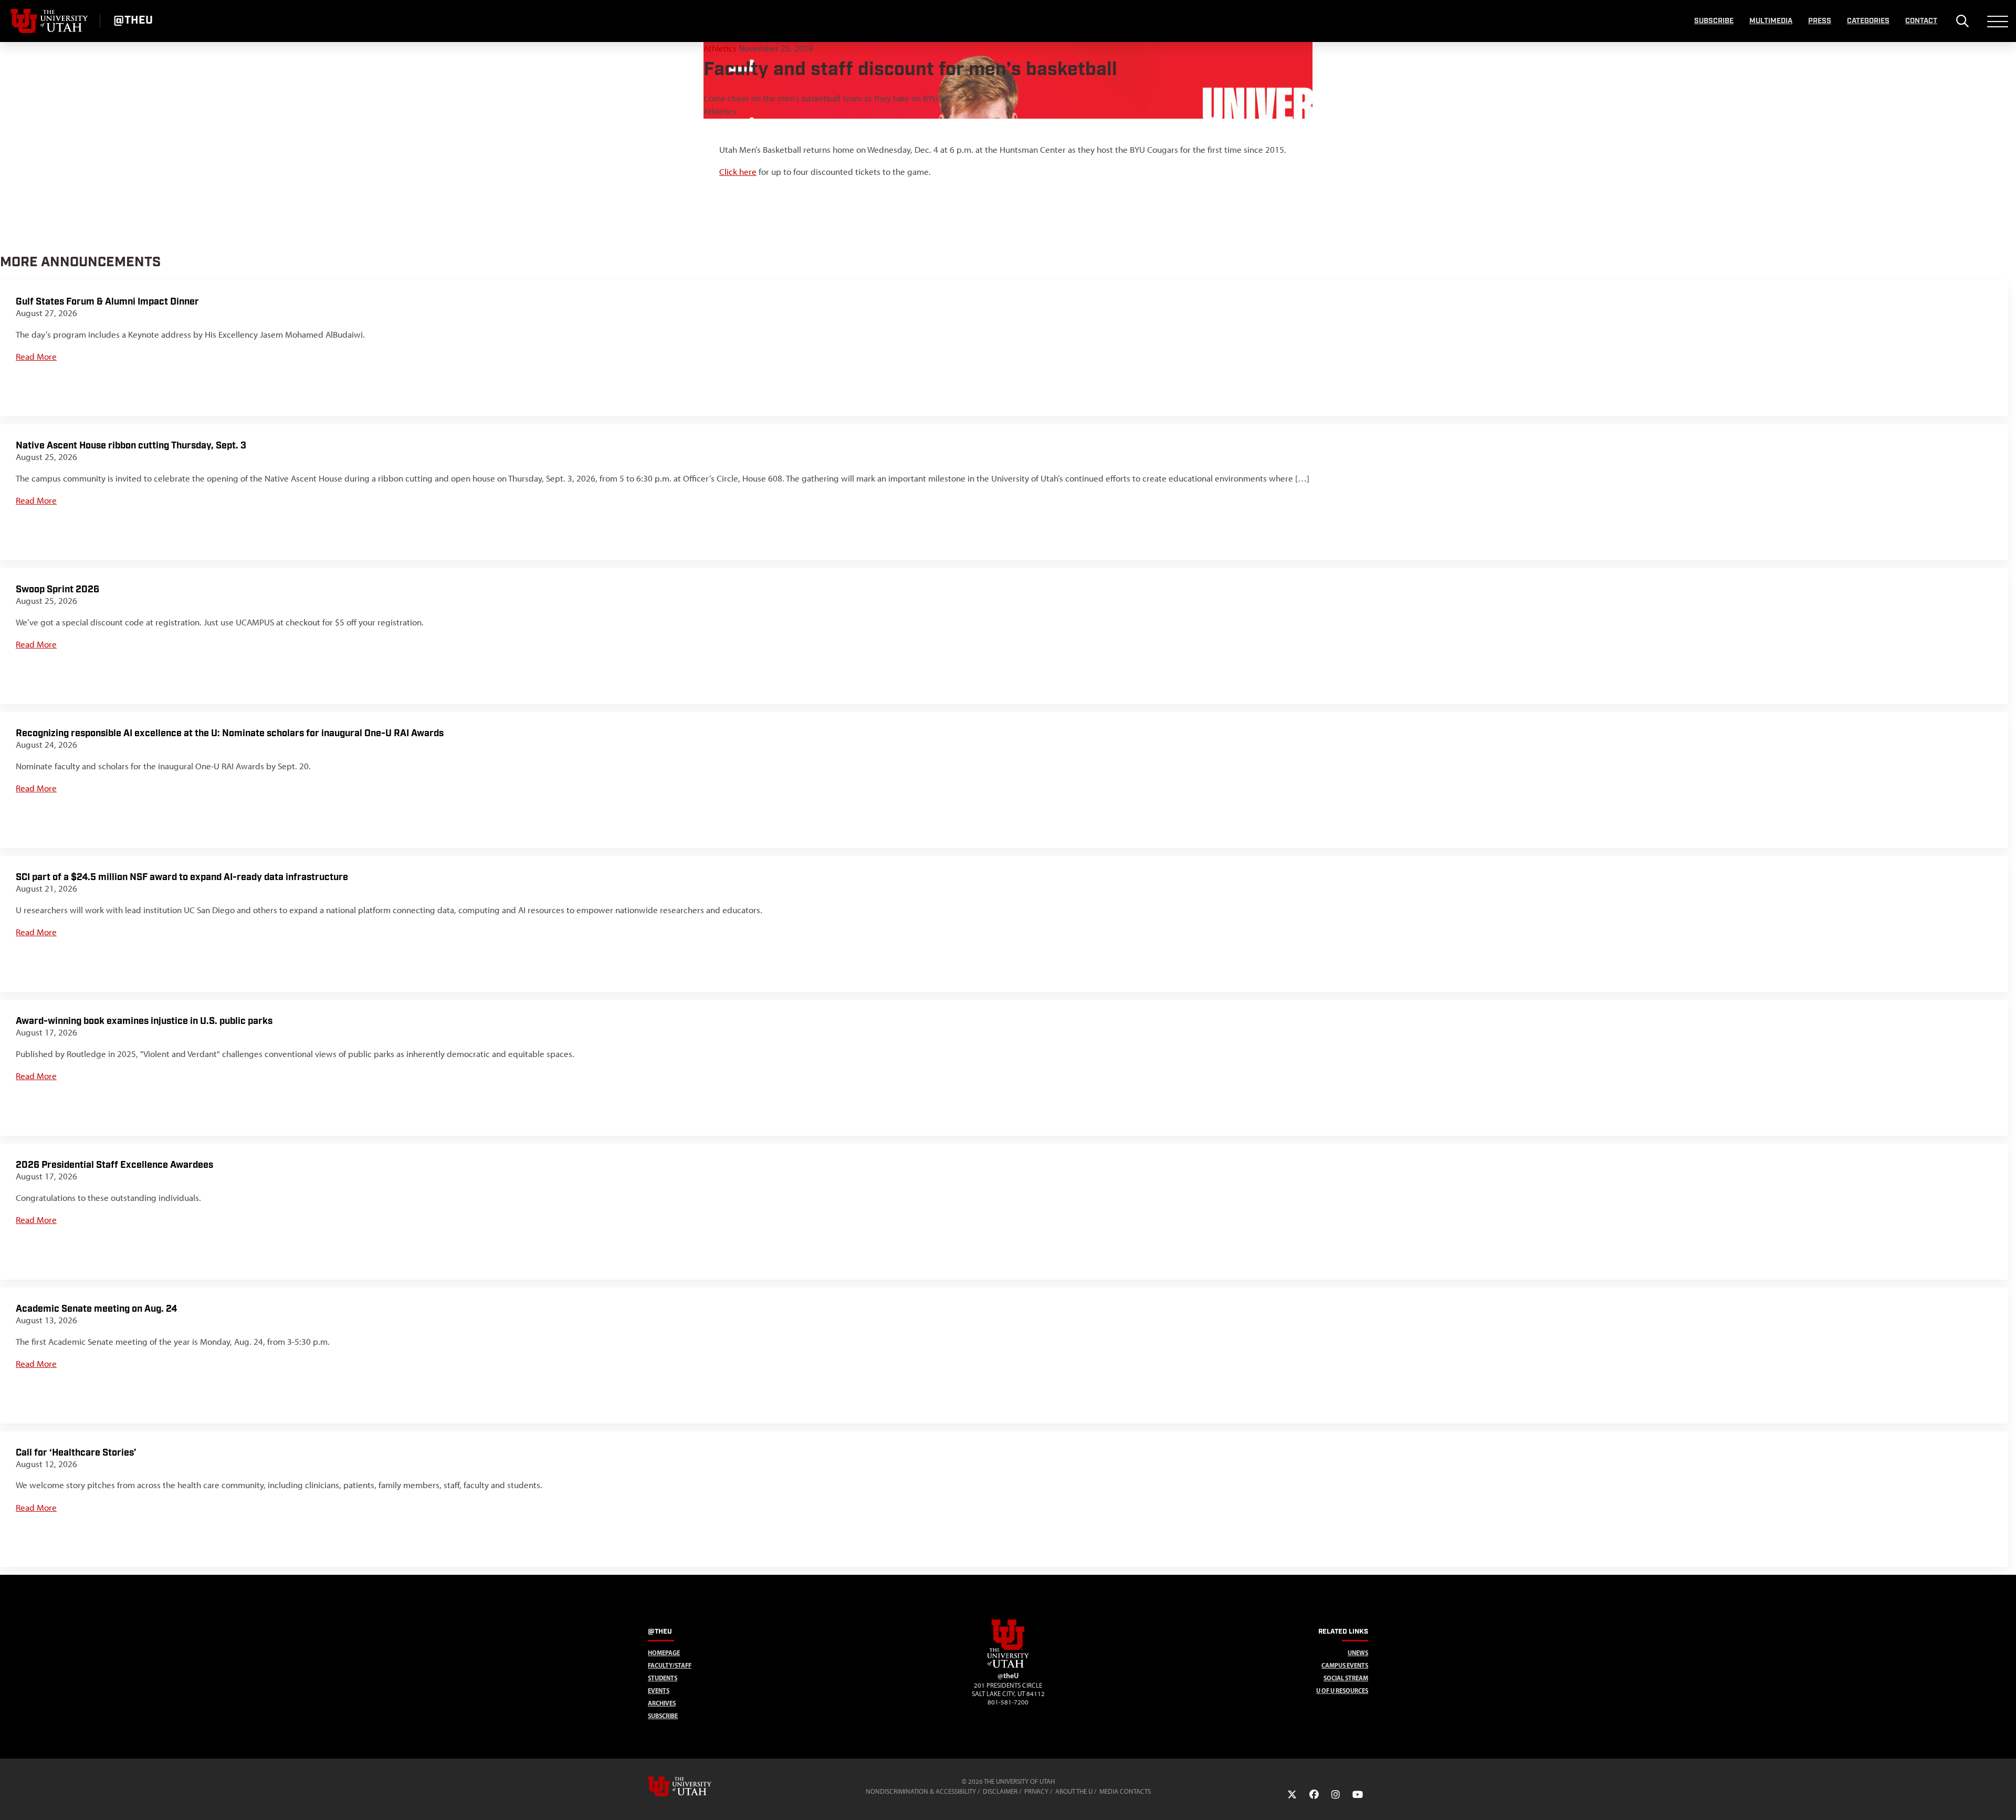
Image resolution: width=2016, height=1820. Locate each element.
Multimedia (1771, 21)
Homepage (664, 1653)
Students (663, 1678)
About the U (1074, 1791)
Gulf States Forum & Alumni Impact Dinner (107, 302)
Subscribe (1714, 21)
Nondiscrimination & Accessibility (921, 1791)
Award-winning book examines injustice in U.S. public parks (144, 1021)
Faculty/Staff (670, 1665)
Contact (1921, 21)
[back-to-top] (2003, 1799)
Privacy (1036, 1791)
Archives (662, 1703)
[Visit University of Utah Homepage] (50, 21)
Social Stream (1346, 1678)
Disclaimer (1000, 1791)
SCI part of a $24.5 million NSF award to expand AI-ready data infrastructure (182, 877)
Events (659, 1691)
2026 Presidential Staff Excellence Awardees (114, 1165)
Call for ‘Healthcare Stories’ (76, 1453)
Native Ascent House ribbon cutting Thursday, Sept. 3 (131, 446)
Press (1820, 21)
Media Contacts (1125, 1791)
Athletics (721, 48)
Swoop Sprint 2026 (57, 589)
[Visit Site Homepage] (1008, 1666)
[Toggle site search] (1962, 21)
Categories (1868, 21)
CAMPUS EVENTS (1345, 1665)
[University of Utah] (695, 1786)
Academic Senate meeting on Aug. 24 (96, 1309)
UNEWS (1358, 1653)
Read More (36, 357)
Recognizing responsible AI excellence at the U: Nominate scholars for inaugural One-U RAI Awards (230, 733)
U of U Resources (1342, 1691)
